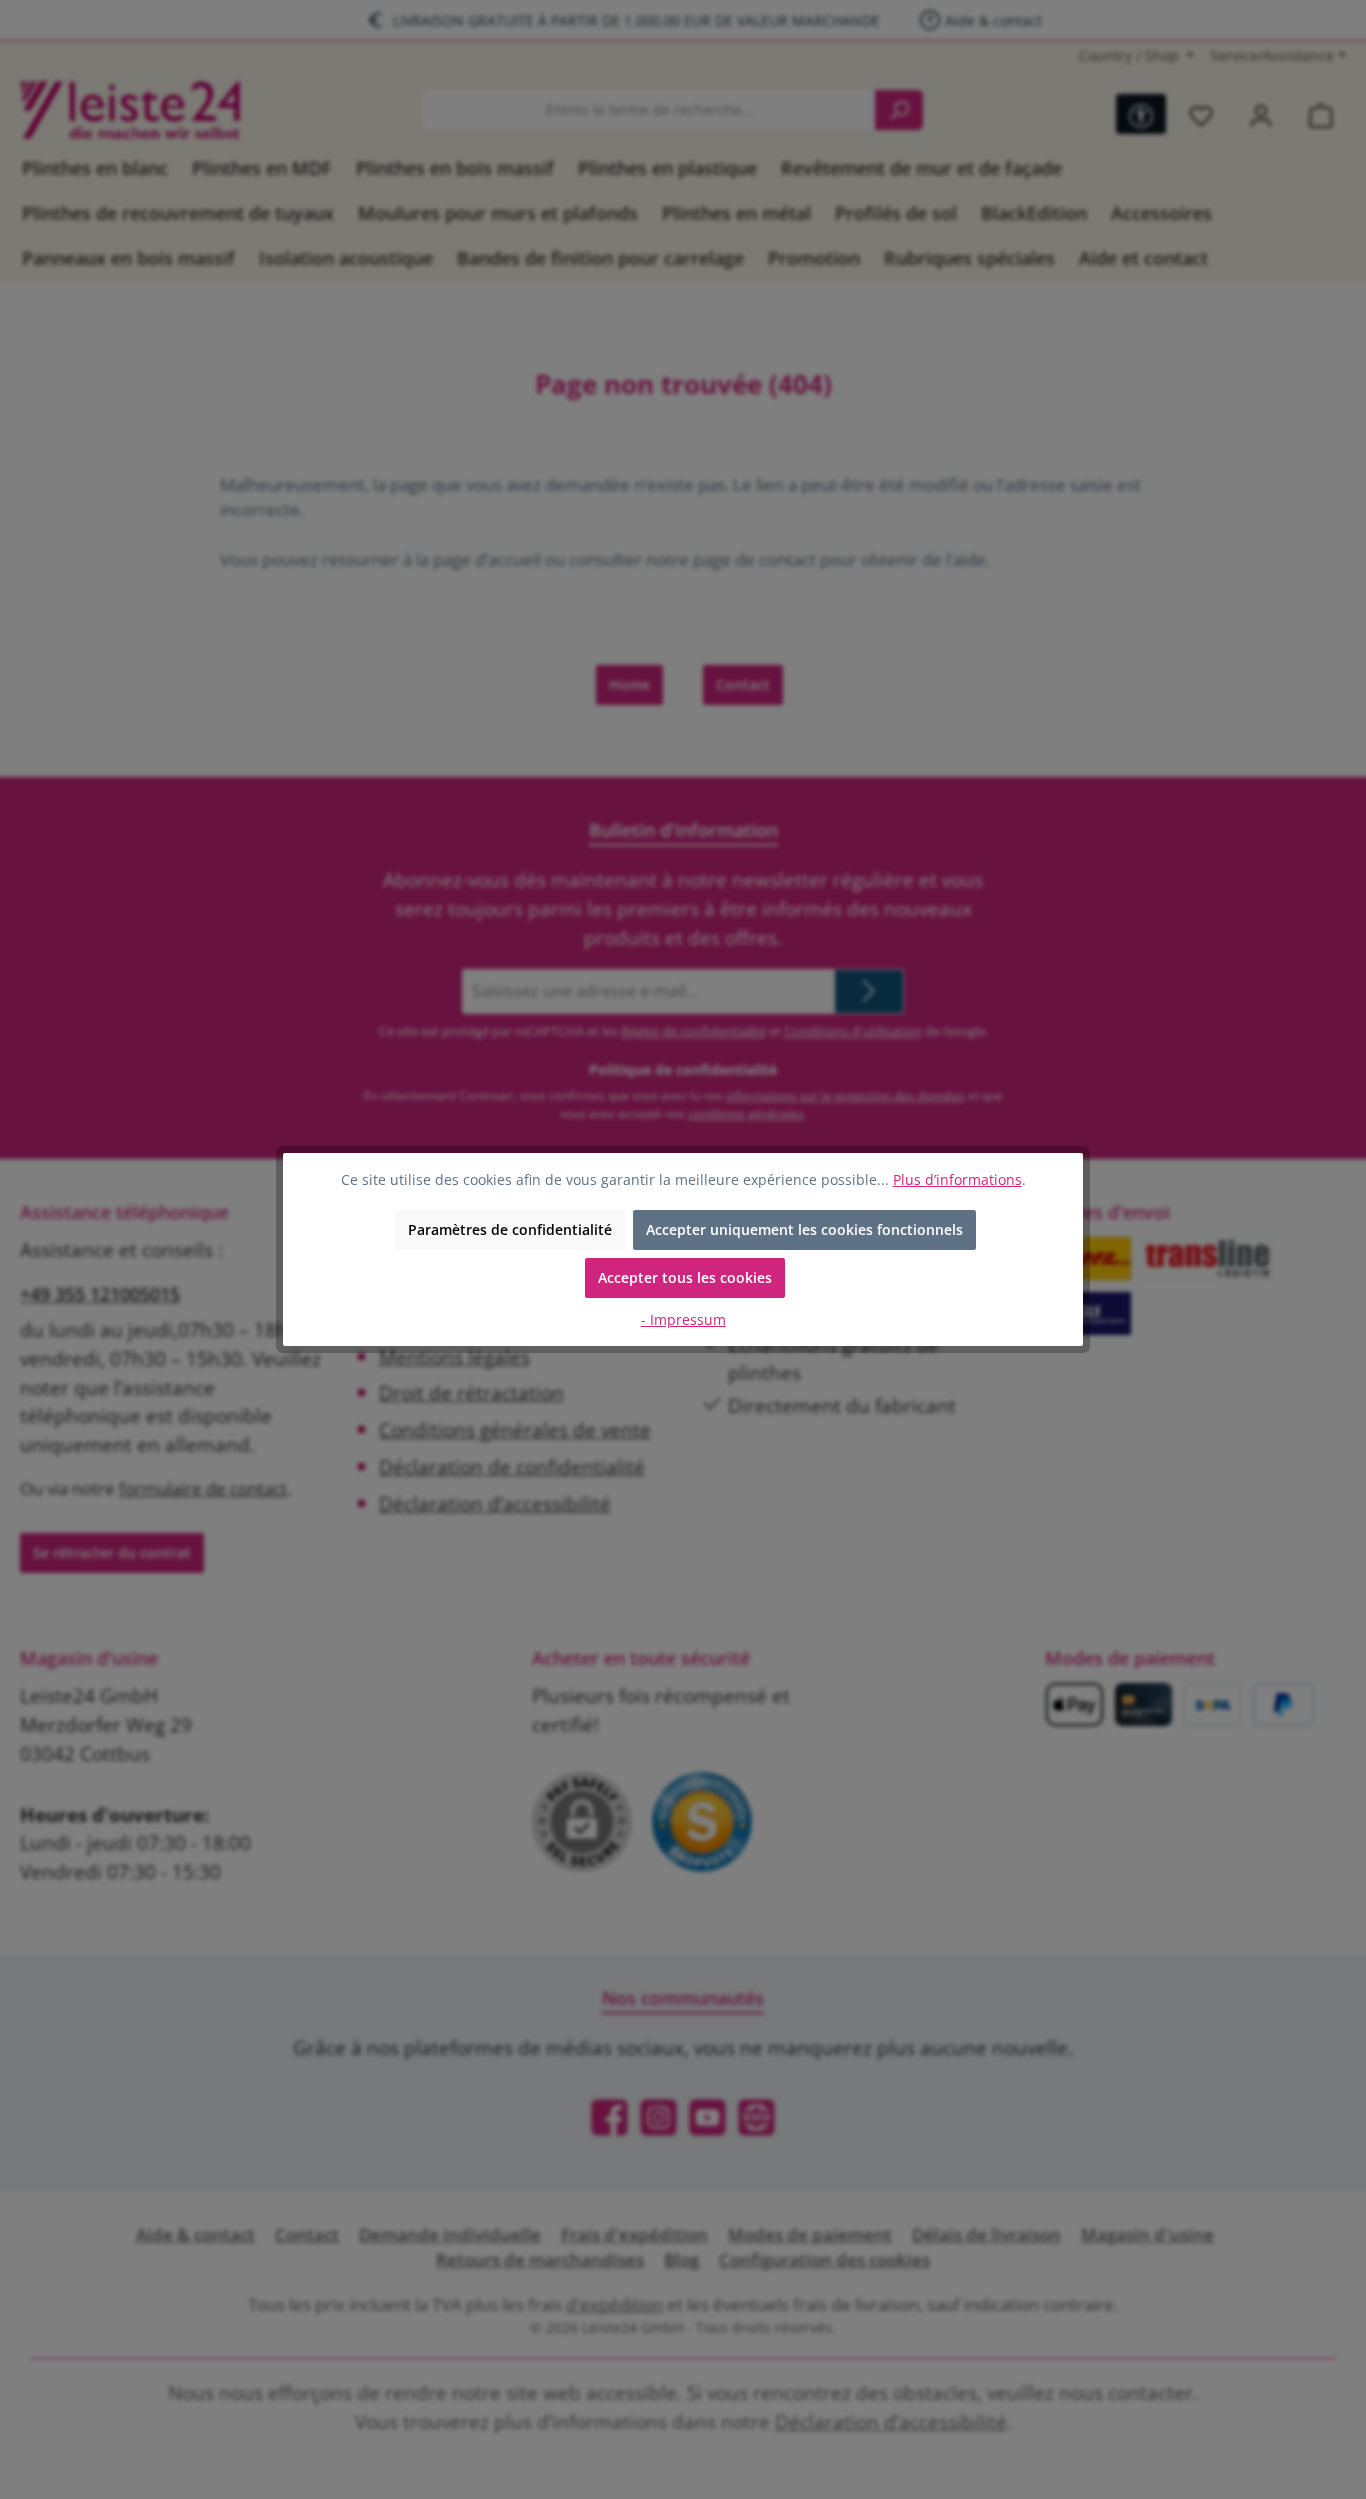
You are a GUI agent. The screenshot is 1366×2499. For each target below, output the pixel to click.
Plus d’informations (957, 1179)
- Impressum (683, 1319)
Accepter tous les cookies (685, 1277)
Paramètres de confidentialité (510, 1229)
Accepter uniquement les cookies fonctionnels (804, 1229)
